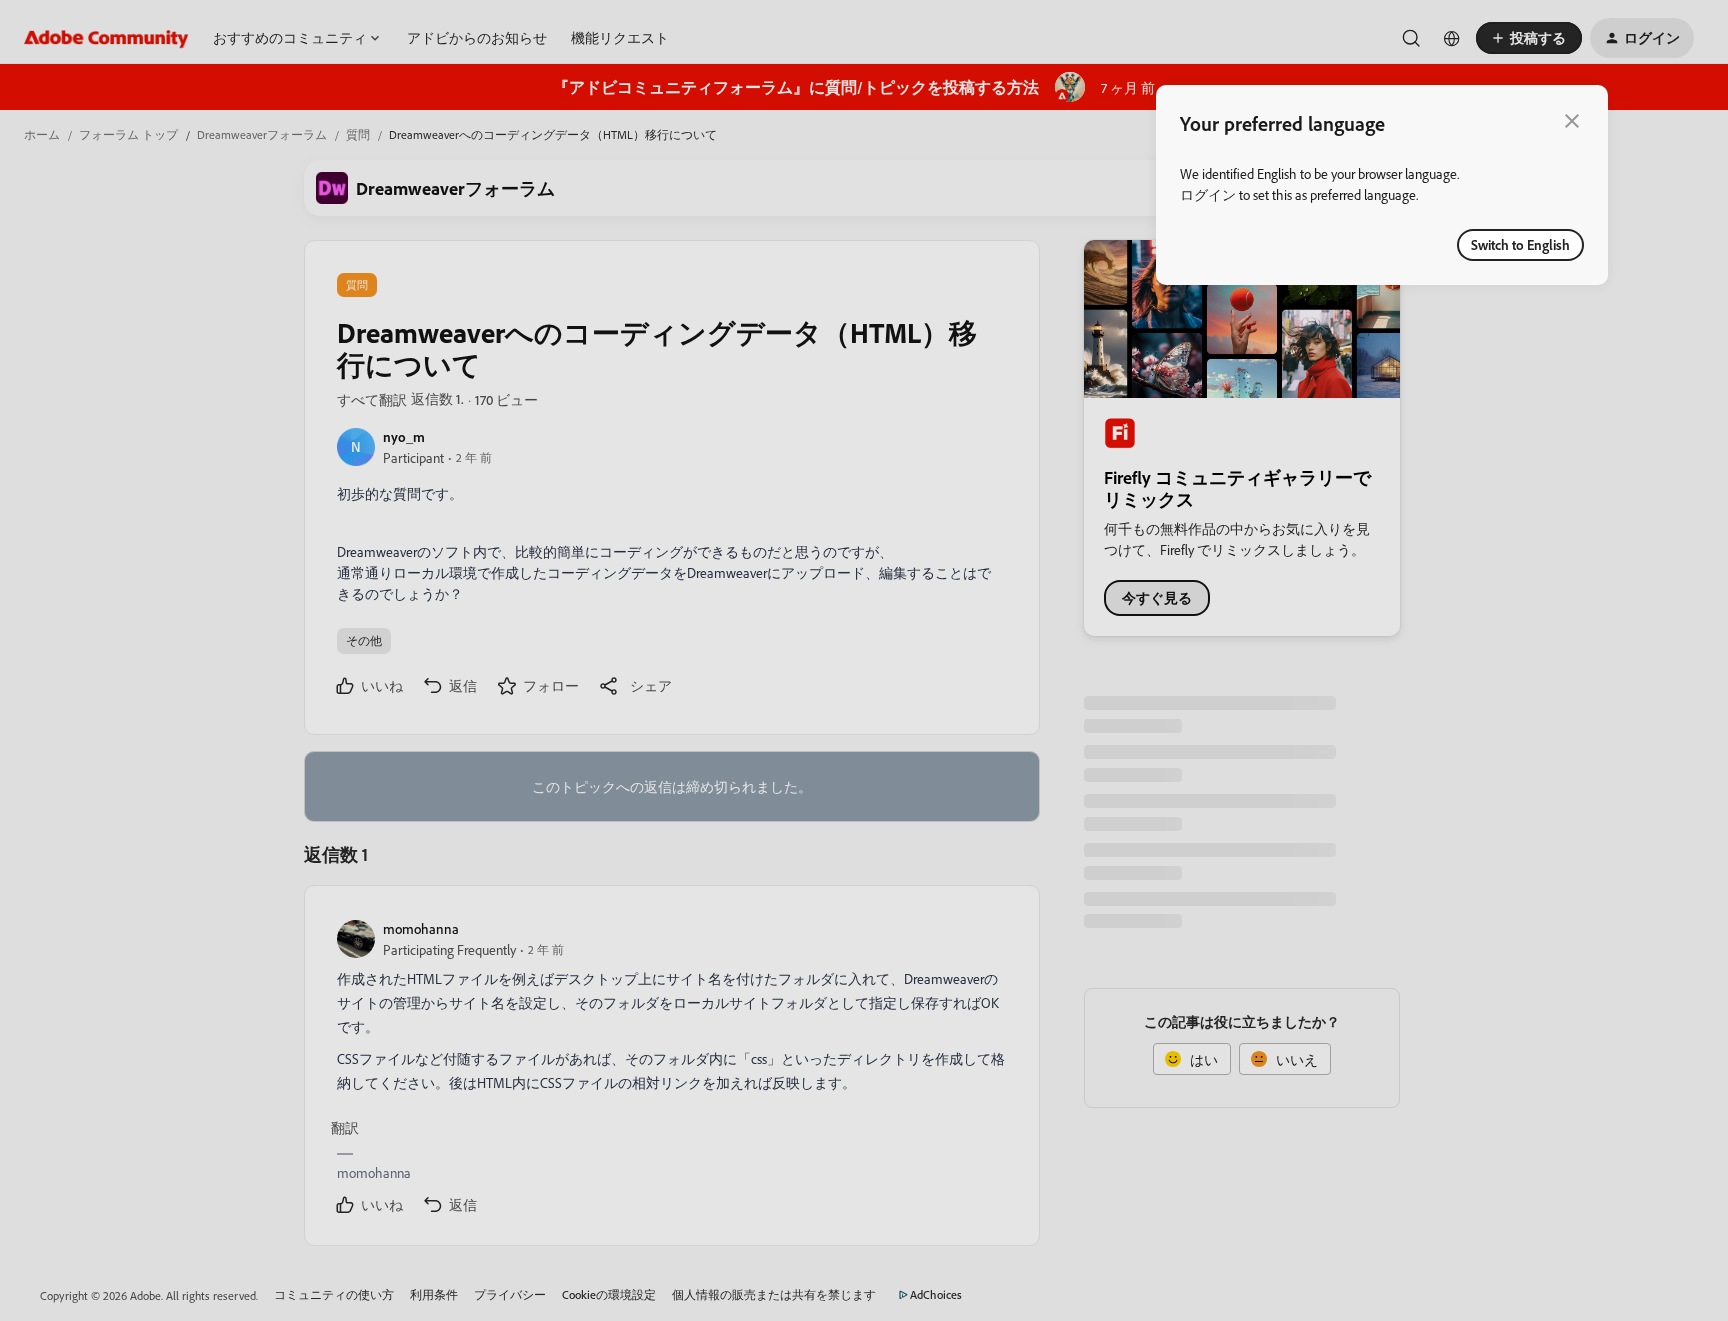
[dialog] (1382, 185)
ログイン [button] (1208, 194)
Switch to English (1520, 244)
